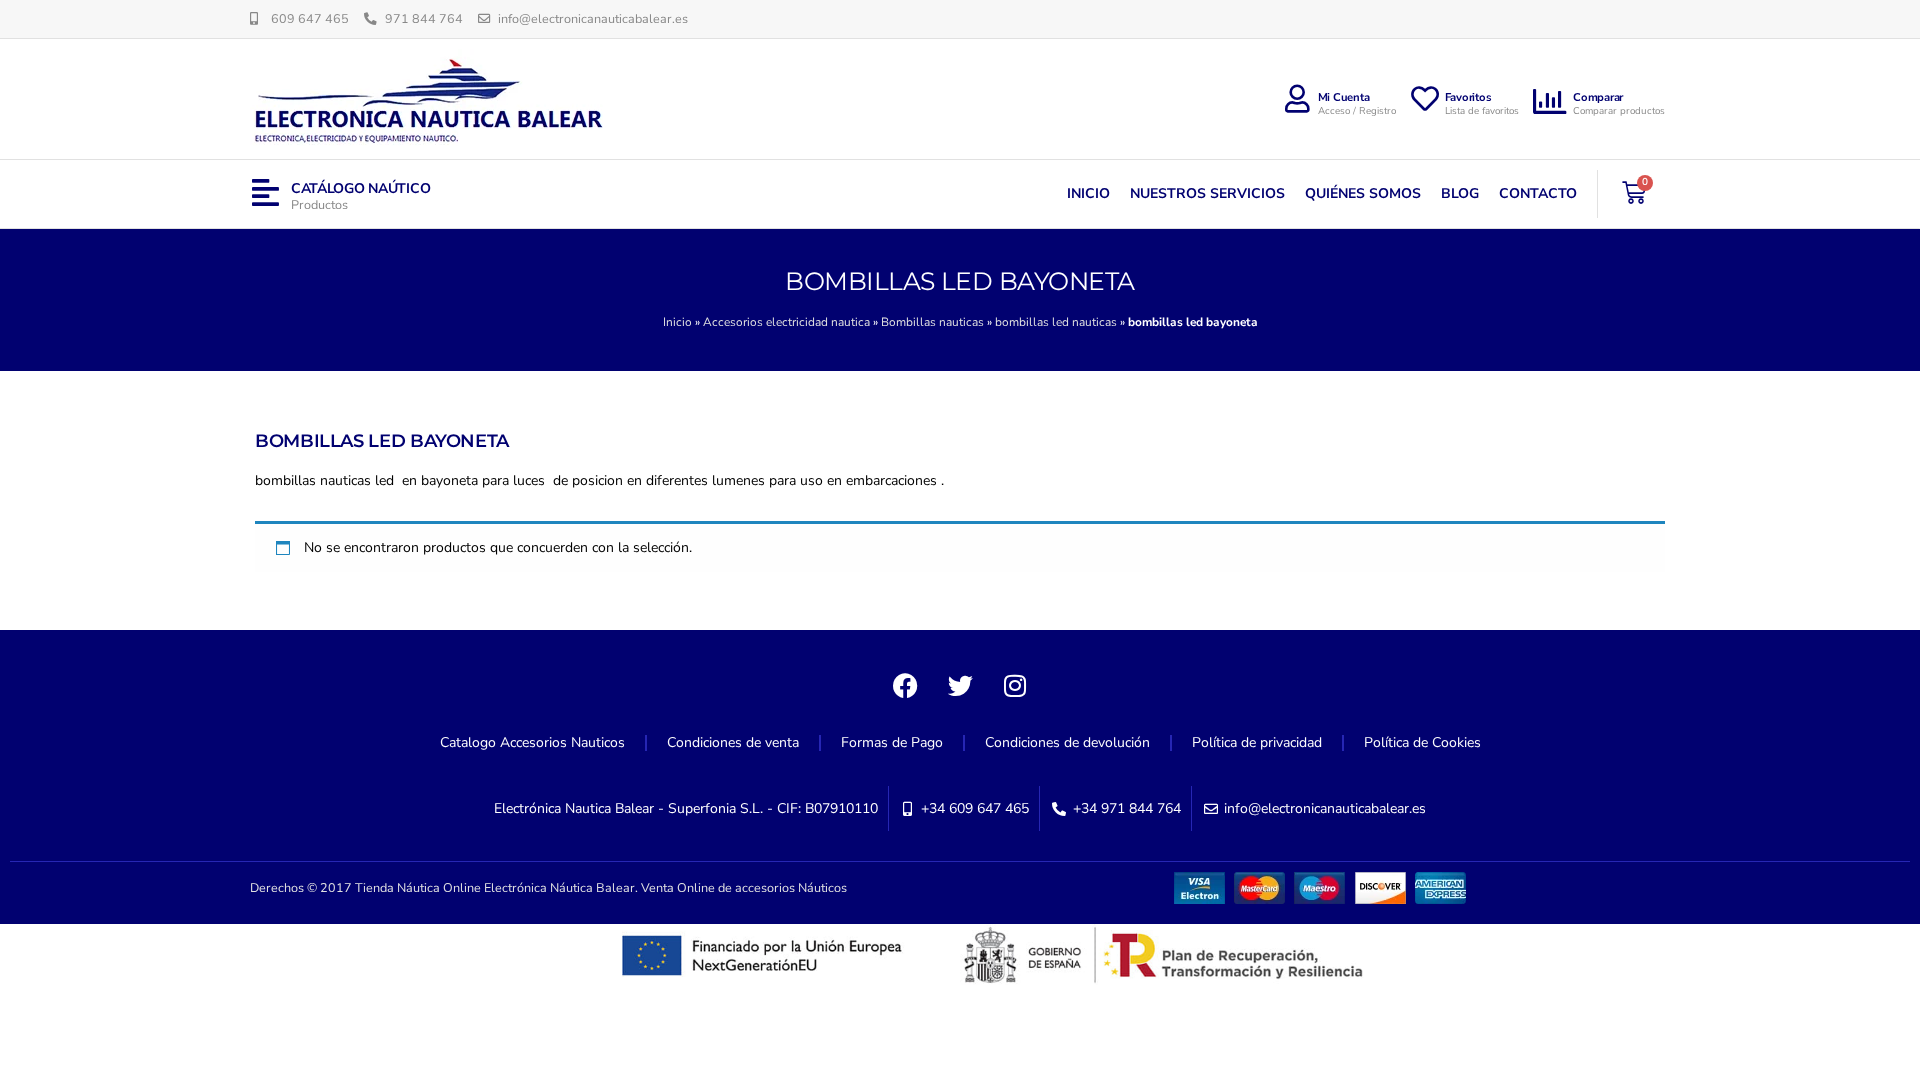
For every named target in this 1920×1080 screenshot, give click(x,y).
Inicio (1088, 193)
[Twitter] (960, 685)
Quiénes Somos (1363, 193)
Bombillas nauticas (932, 322)
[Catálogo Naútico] (265, 193)
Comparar (1598, 97)
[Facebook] (905, 685)
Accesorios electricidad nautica (786, 322)
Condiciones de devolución (1067, 742)
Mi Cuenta (1344, 97)
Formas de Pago (892, 742)
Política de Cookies (1422, 742)
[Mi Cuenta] (1298, 99)
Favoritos (1468, 97)
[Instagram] (1015, 685)
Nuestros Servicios (1207, 193)
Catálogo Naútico (361, 188)
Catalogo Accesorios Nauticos (532, 742)
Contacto (1538, 193)
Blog (1460, 193)
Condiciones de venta (733, 742)
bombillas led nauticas (1056, 322)
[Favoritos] (1425, 99)
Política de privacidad (1257, 742)
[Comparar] (1551, 102)
